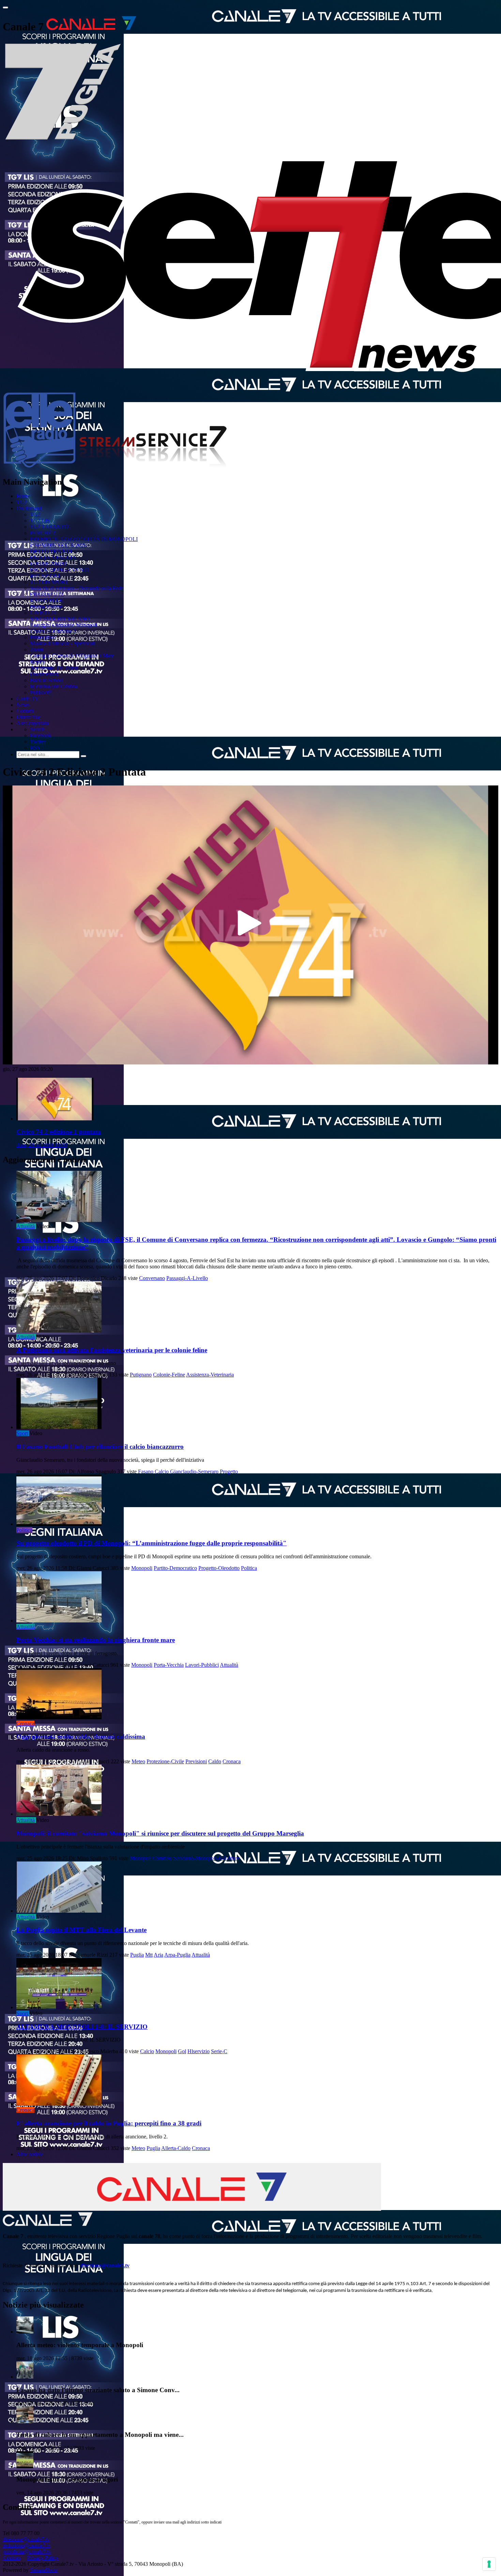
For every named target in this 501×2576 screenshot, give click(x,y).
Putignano (141, 1375)
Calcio (162, 1471)
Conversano (152, 1278)
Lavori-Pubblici (202, 1665)
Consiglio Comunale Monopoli (63, 625)
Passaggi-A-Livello (187, 1278)
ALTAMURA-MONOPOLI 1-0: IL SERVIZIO (82, 2027)
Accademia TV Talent (54, 668)
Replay (38, 662)
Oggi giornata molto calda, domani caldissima (81, 1736)
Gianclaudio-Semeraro (194, 1471)
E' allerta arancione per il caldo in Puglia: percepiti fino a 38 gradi (109, 2123)
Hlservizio (199, 2051)
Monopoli (142, 1568)
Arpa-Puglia (177, 1955)
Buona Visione (46, 607)
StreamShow (44, 2570)
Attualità (26, 1226)
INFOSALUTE (47, 594)
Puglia (137, 1955)
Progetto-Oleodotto (219, 1568)
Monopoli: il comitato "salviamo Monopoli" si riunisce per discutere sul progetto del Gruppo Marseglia (160, 1833)
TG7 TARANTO (49, 527)
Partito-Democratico (175, 1568)
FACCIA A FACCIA (53, 557)
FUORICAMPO (48, 564)
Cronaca (25, 1724)
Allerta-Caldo (176, 2148)
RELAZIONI (45, 576)
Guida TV (27, 699)
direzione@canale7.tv (105, 2265)
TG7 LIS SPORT (49, 582)
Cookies (12, 2558)
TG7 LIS (40, 521)
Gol (182, 2051)
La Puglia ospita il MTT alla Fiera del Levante (81, 1930)
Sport (22, 1433)
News (23, 705)
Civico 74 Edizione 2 (53, 631)
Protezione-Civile (165, 1761)
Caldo (215, 1761)
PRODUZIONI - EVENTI (59, 570)
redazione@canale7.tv (27, 2545)
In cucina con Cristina (54, 686)
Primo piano (43, 637)
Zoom (36, 650)
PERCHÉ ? (43, 533)
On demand (29, 508)
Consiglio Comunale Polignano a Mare (72, 656)
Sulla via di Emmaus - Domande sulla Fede (77, 588)
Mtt (149, 1955)
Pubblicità (41, 693)
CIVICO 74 (43, 613)
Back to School (47, 680)
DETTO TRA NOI (51, 551)
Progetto (229, 1471)
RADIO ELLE (46, 600)
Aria (158, 1955)
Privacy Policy (43, 2558)
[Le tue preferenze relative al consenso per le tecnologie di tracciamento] (489, 2564)
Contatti (25, 711)
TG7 (21, 502)
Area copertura (32, 723)
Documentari (44, 674)
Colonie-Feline (169, 1375)
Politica (24, 1530)
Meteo (138, 1761)
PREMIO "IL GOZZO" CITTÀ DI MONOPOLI (84, 539)
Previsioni (196, 1761)
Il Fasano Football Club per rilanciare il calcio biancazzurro (100, 1447)
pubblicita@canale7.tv (27, 2552)
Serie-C (219, 2051)
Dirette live (28, 717)
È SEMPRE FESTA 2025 (58, 545)
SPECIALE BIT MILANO (60, 619)
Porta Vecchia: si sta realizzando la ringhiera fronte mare (96, 1640)
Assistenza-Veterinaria (210, 1375)
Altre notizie (30, 2154)
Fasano (146, 1471)
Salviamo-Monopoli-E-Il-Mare (206, 1858)
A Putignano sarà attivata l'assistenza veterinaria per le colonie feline (112, 1350)
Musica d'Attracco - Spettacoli (62, 643)
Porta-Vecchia (169, 1665)
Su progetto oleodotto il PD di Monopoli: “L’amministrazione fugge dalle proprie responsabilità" (151, 1543)
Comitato (162, 1858)
